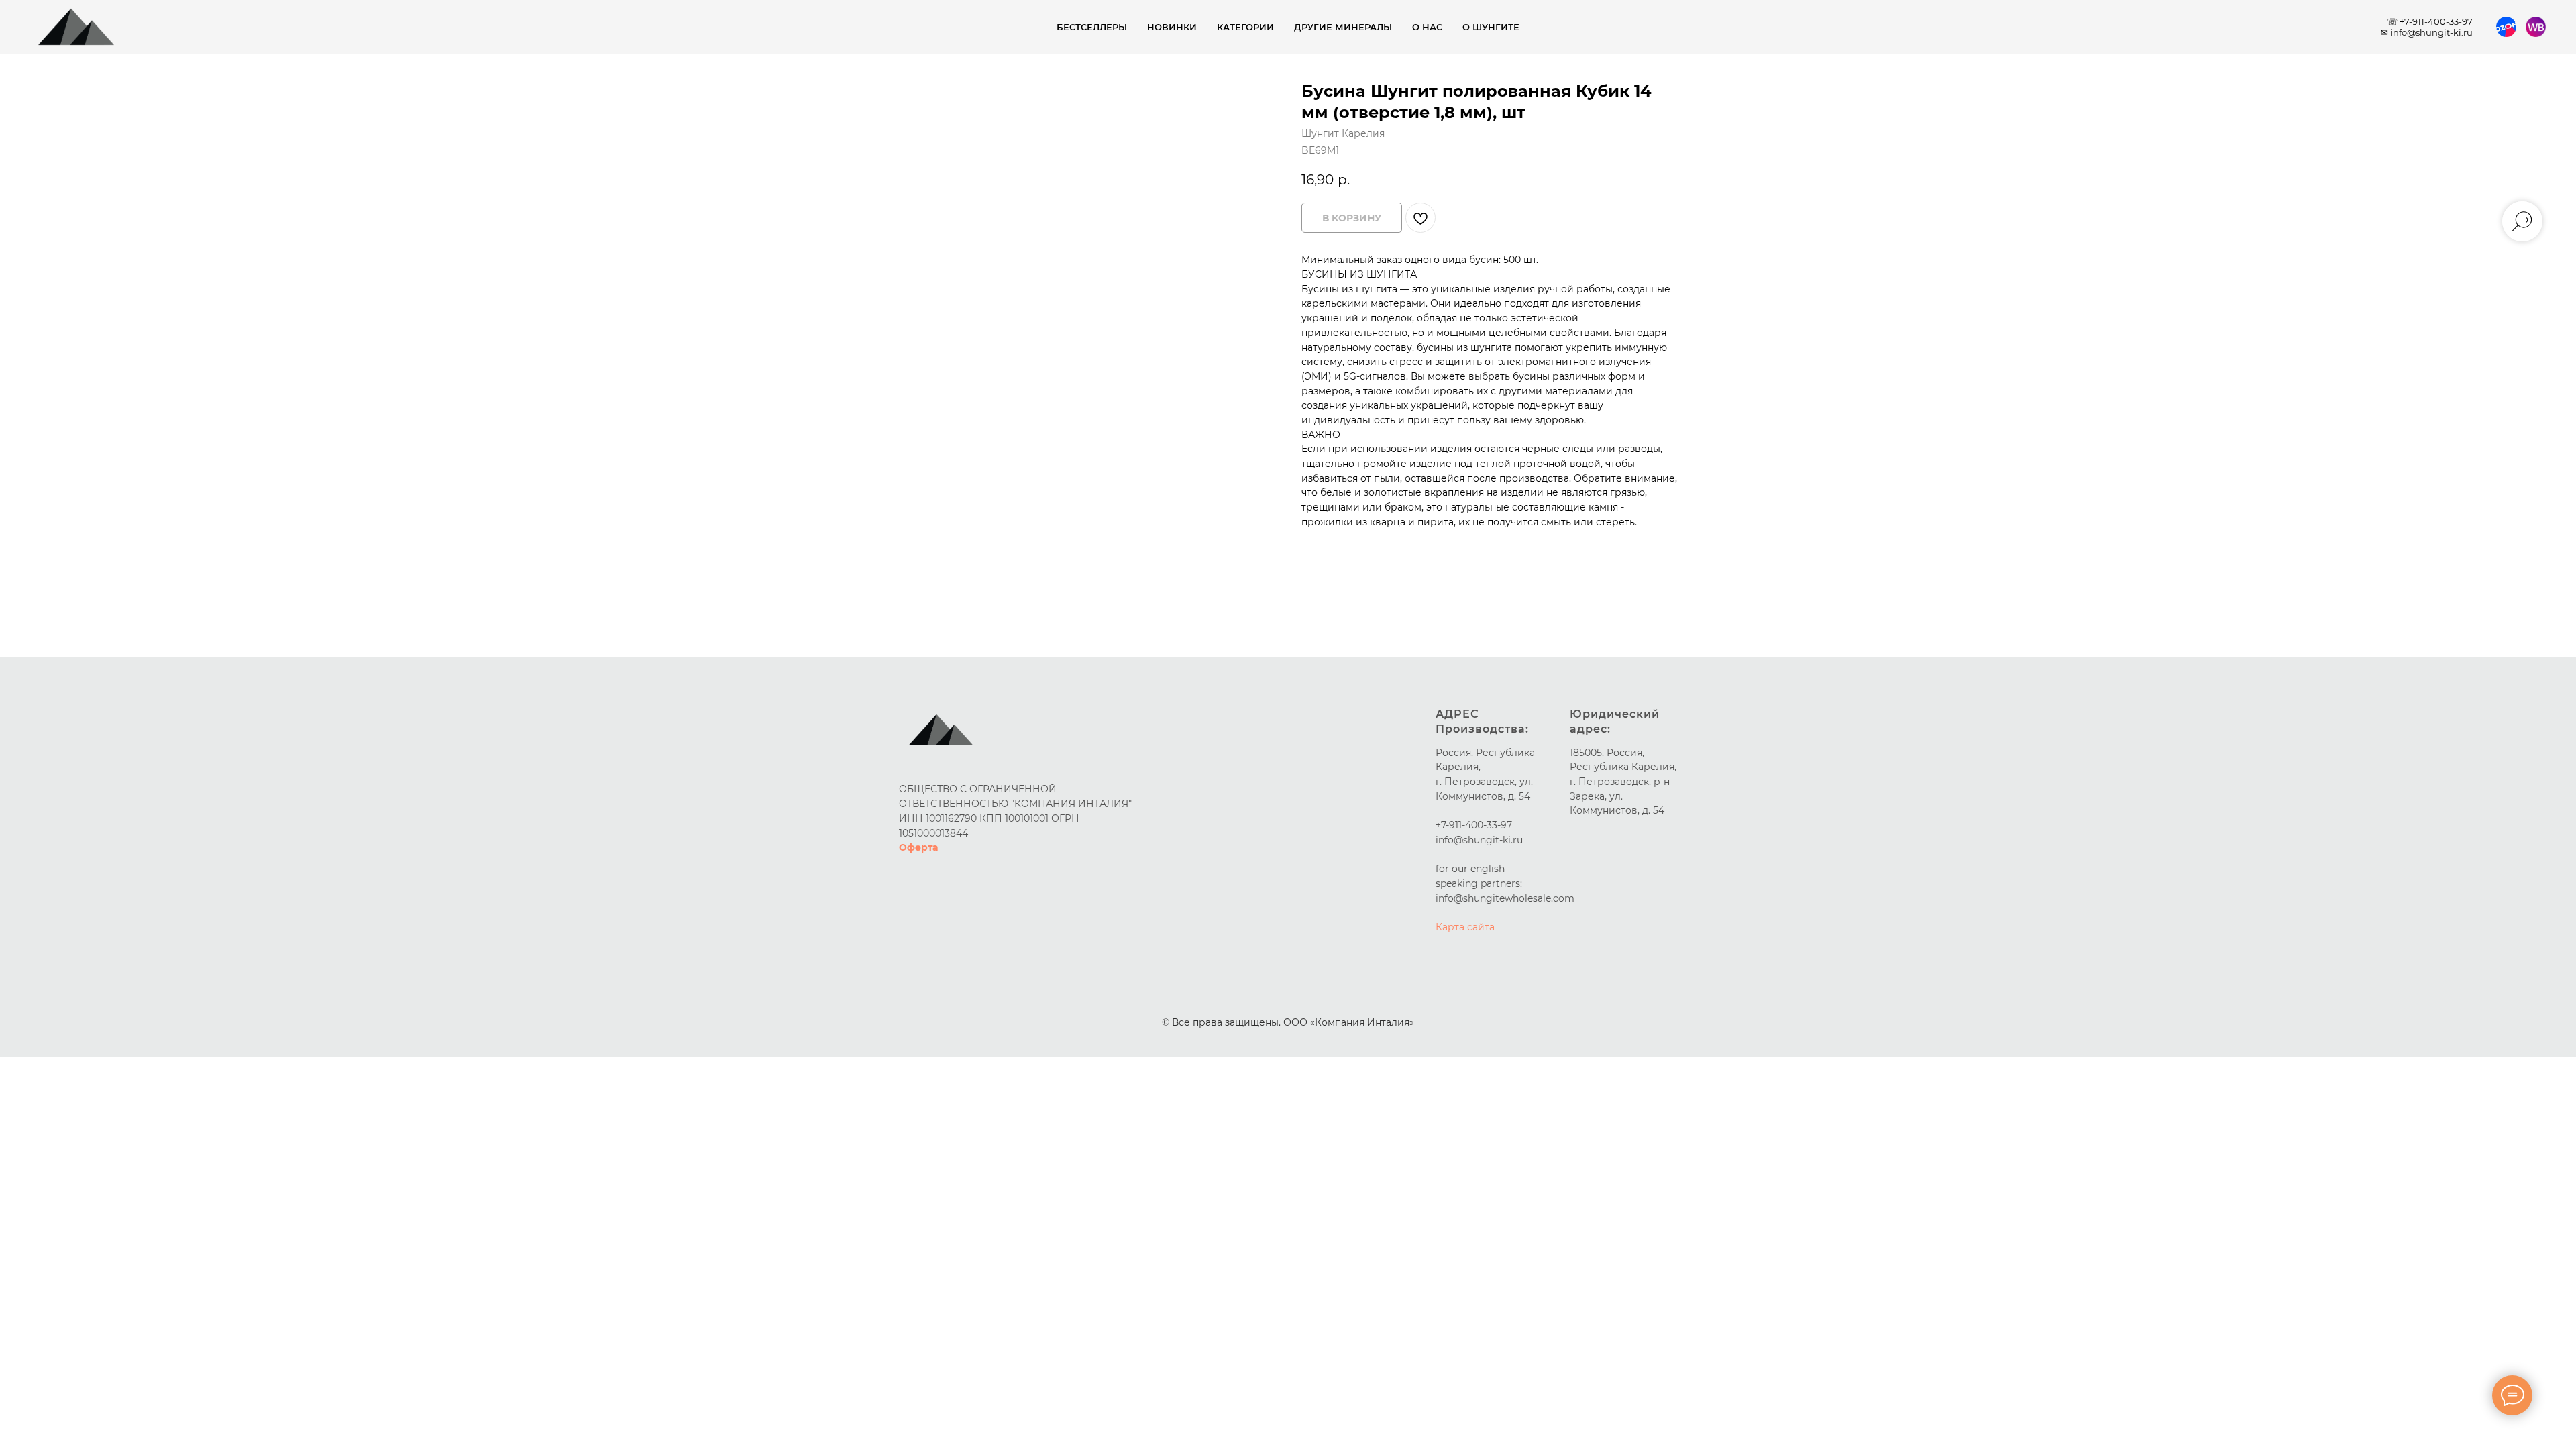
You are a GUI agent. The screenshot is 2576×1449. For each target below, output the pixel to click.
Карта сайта (1465, 927)
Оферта (918, 847)
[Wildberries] (2536, 27)
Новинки (1172, 27)
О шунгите (1491, 27)
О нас (1427, 27)
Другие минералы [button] (1343, 27)
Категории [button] (1245, 27)
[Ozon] (2506, 27)
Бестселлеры (1092, 27)
